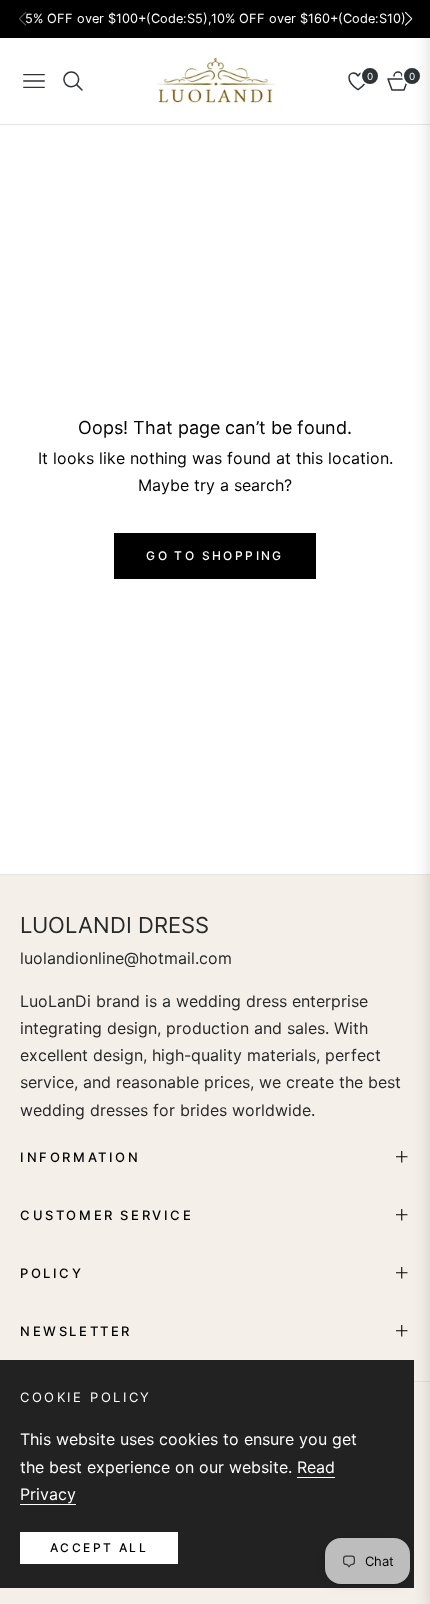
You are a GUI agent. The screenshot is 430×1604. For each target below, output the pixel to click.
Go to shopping (215, 555)
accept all (99, 1547)
